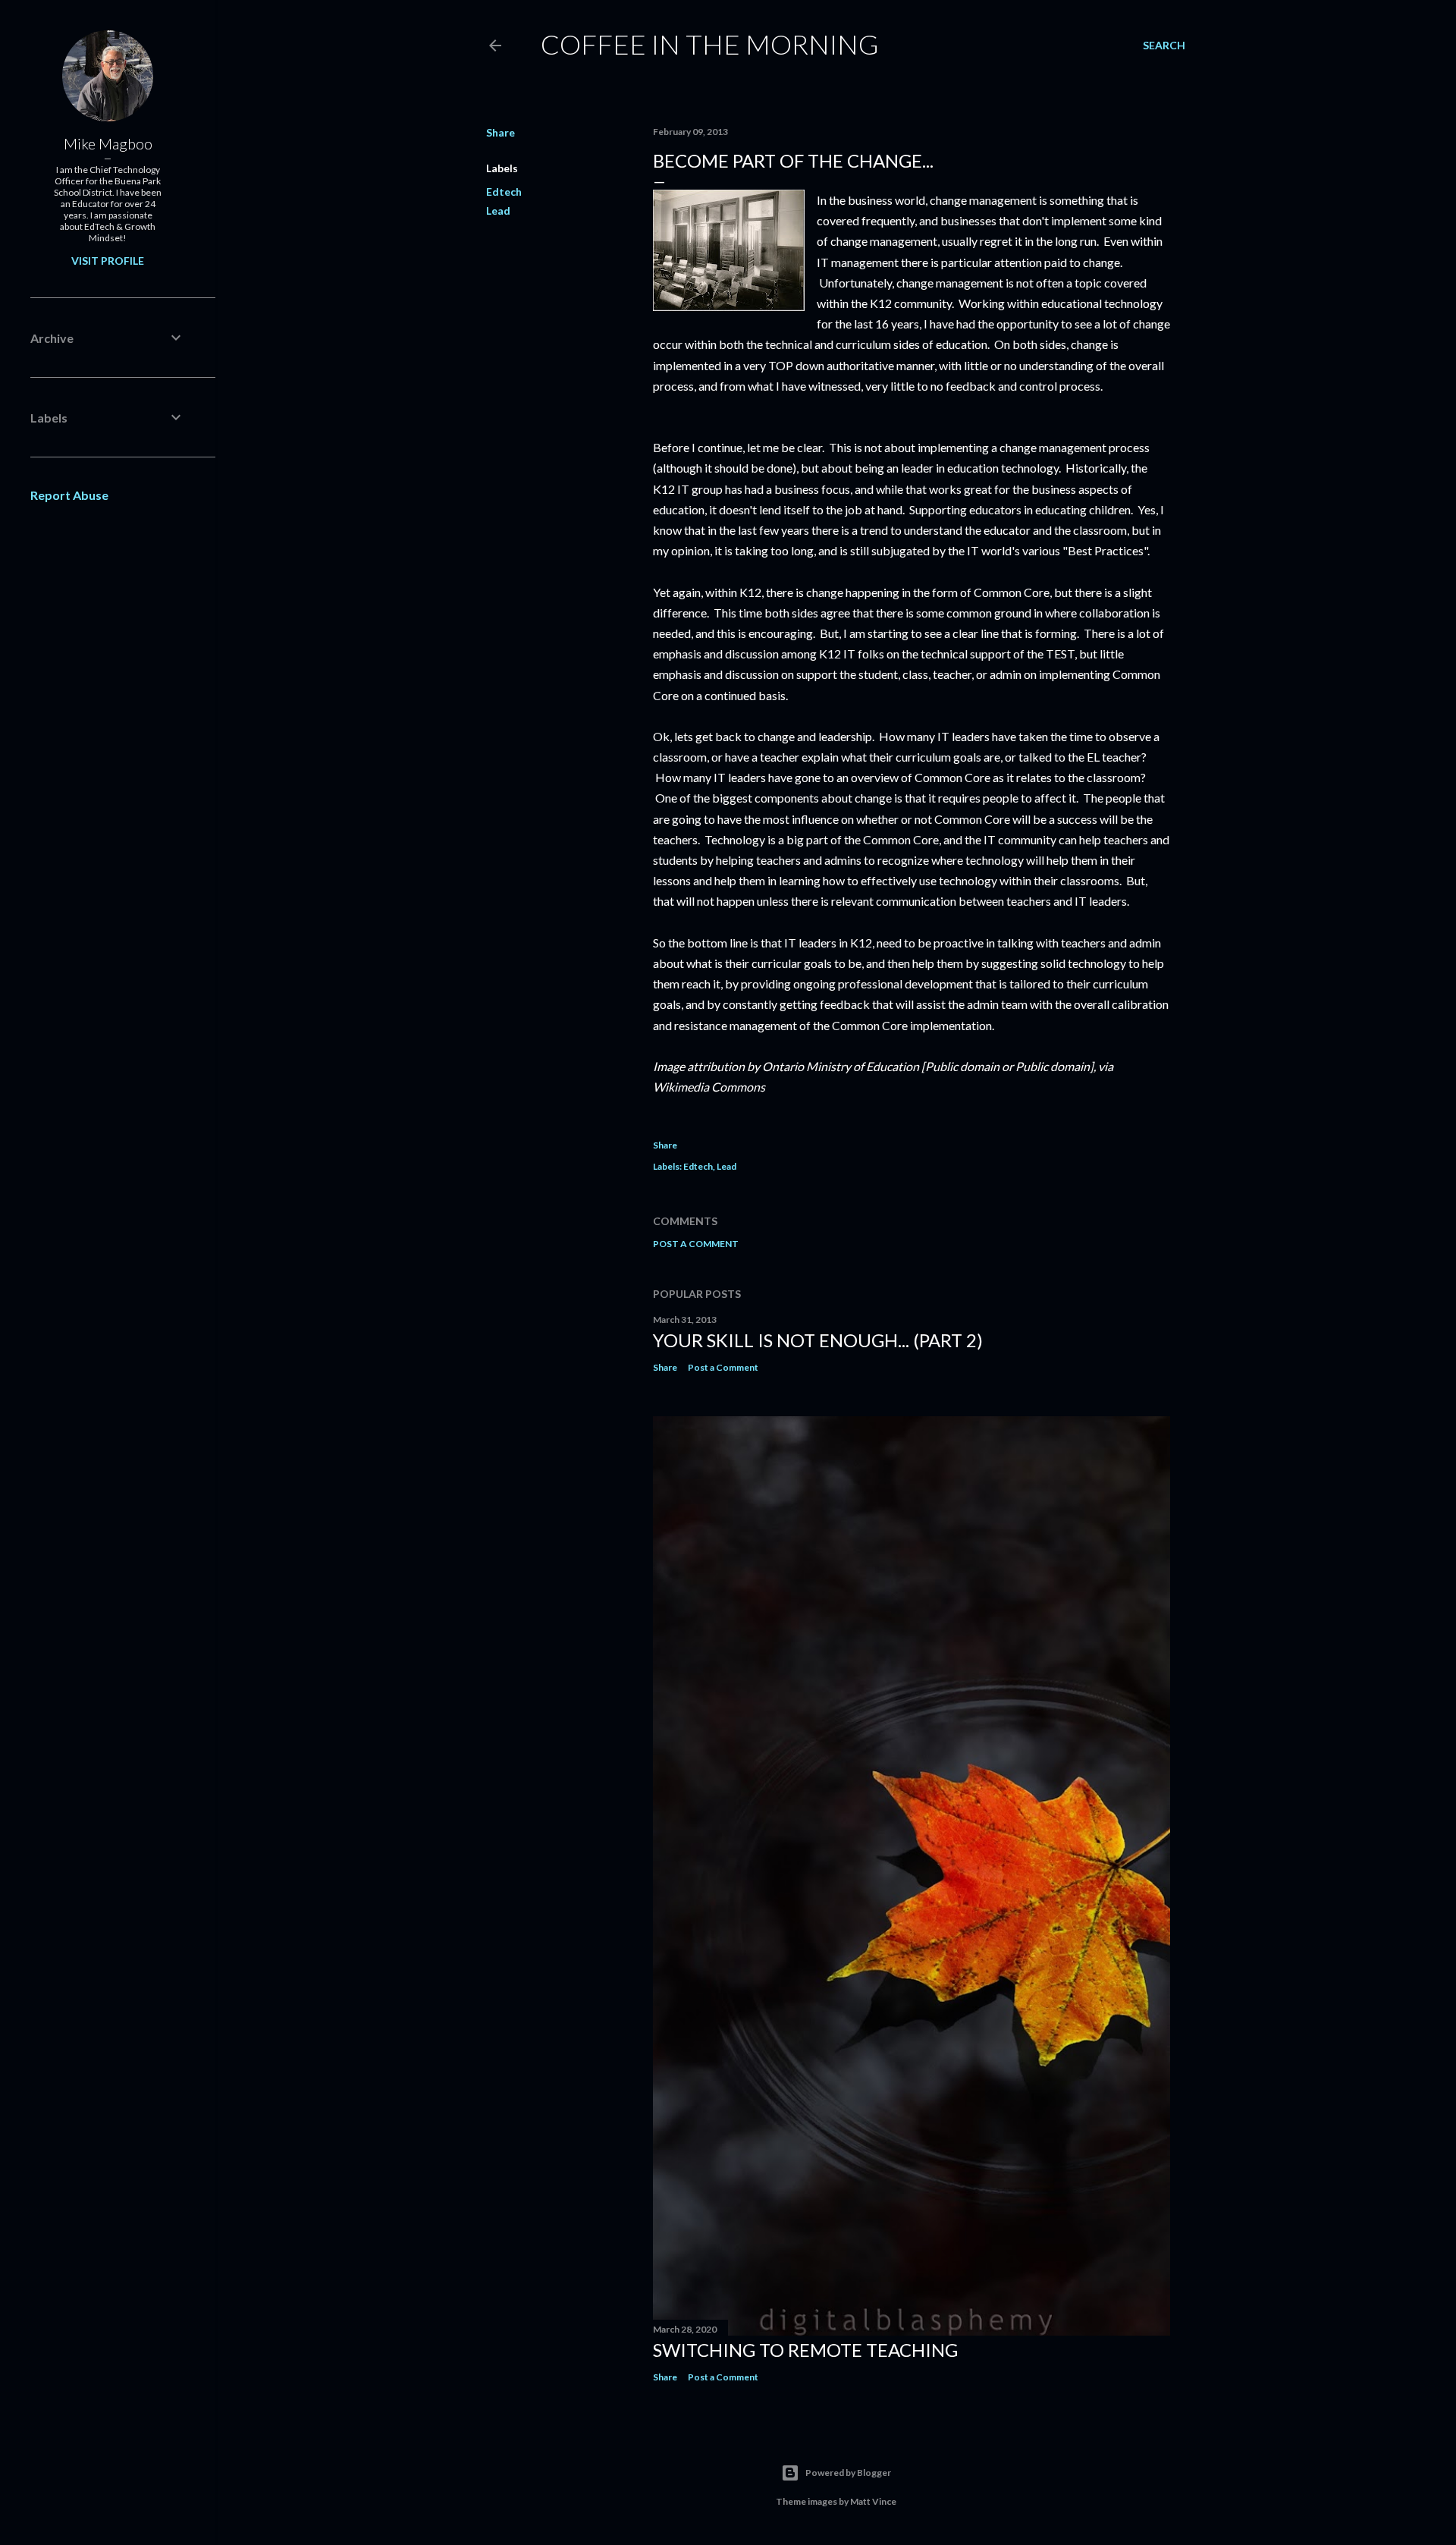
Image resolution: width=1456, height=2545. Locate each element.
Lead (498, 211)
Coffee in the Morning (710, 44)
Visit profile (108, 261)
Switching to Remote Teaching (805, 2350)
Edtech (504, 192)
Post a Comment (696, 1244)
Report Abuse (69, 495)
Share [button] (500, 132)
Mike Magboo (108, 143)
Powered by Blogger (848, 2473)
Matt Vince (873, 2501)
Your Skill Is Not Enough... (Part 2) (818, 1340)
